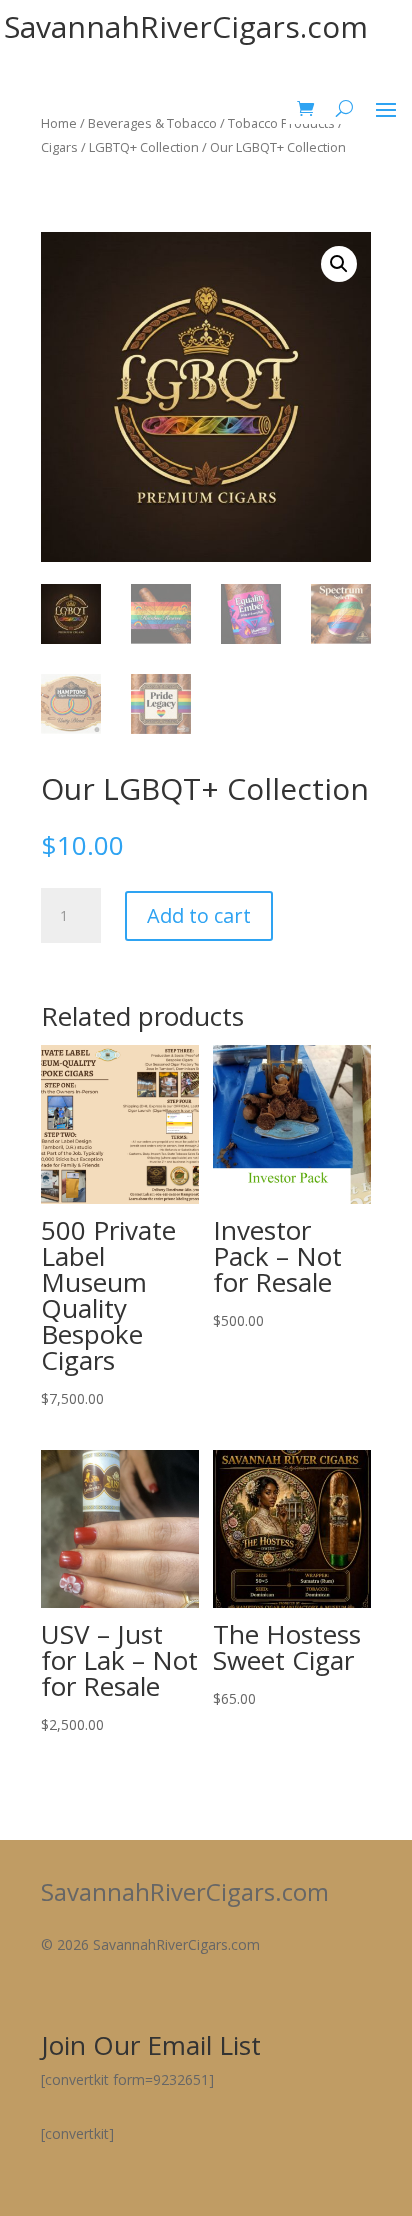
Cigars (59, 147)
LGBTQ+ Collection (144, 147)
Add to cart (199, 915)
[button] (339, 264)
